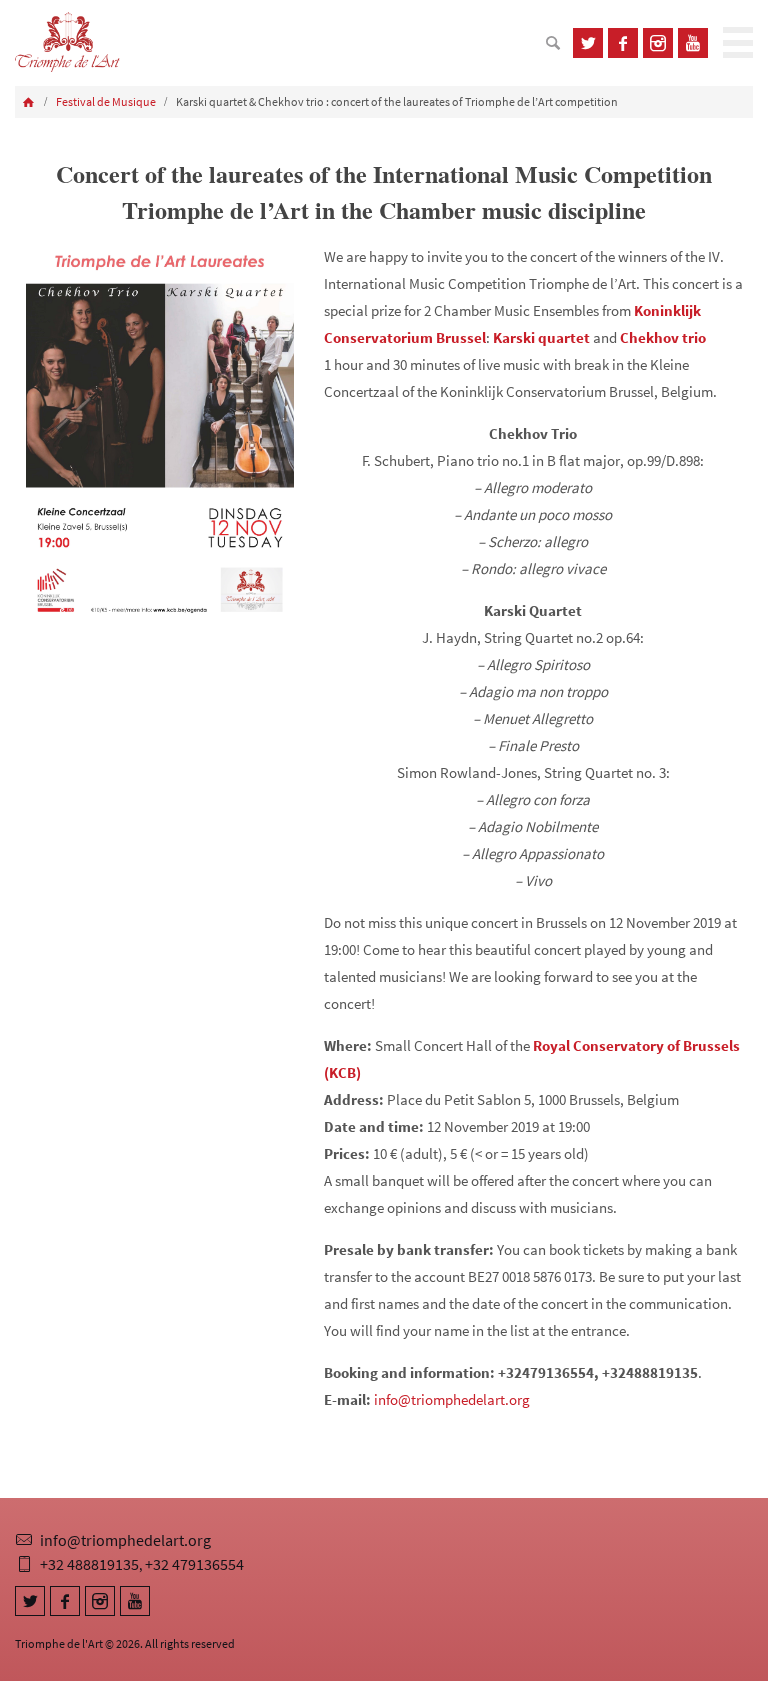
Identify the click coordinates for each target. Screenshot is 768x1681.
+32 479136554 (194, 1564)
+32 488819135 (89, 1564)
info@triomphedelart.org (452, 1399)
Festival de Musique (106, 101)
